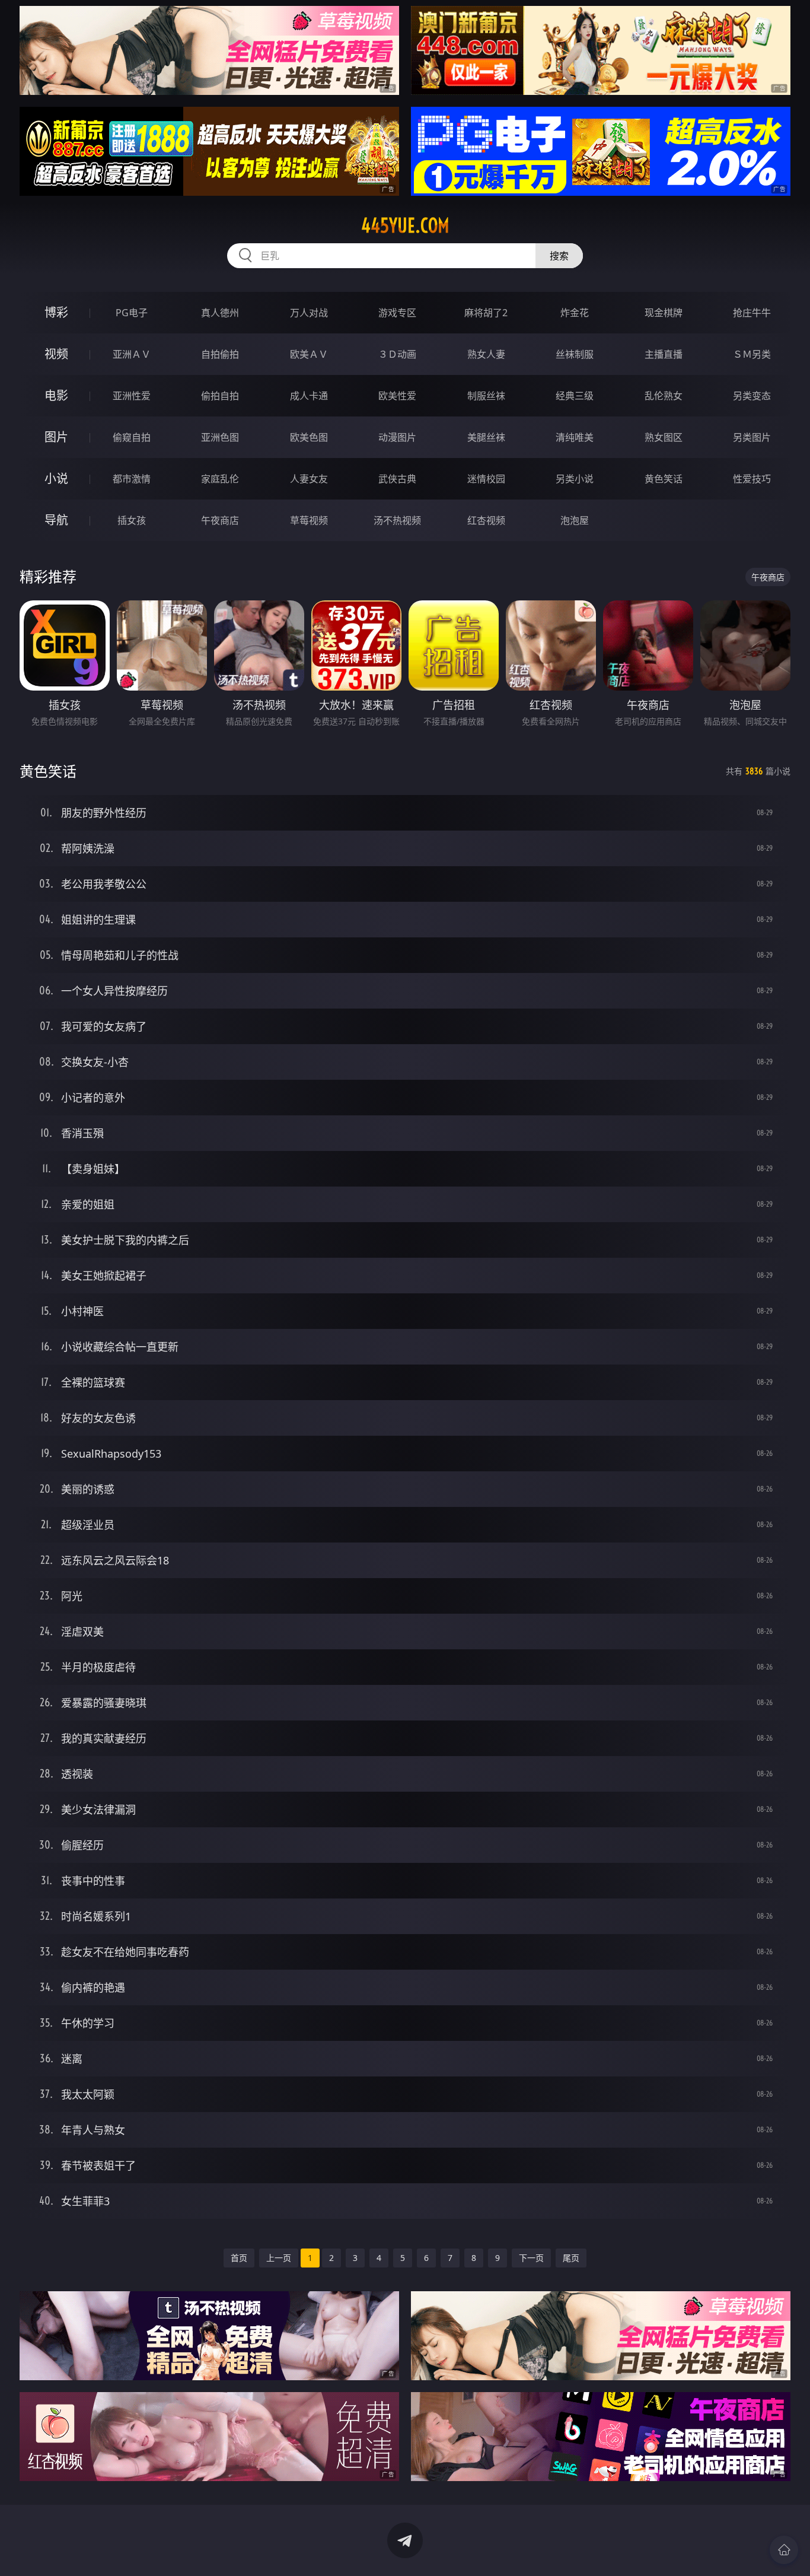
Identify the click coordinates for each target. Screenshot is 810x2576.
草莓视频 (309, 520)
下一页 (531, 2258)
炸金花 (575, 313)
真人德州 (220, 313)
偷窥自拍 (132, 437)
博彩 (56, 312)
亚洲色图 (220, 437)
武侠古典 (397, 479)
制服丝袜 (486, 396)
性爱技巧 (752, 479)
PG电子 (132, 313)
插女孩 (132, 520)
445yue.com (405, 225)
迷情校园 (486, 479)
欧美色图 (309, 437)
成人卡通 (309, 396)
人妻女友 (309, 479)
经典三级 (575, 396)
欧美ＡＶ (309, 354)
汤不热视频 (397, 520)
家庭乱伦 (220, 479)
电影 (56, 395)
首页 (239, 2258)
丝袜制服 (575, 354)
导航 (56, 520)
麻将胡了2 (486, 313)
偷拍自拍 (220, 396)
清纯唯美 (575, 437)
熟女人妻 (486, 354)
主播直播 (664, 354)
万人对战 (309, 313)
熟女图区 (664, 437)
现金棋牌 (664, 313)
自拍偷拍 (220, 354)
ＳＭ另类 (752, 354)
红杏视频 (486, 520)
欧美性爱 (397, 396)
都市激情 (132, 479)
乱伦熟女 (664, 396)
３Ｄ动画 (397, 354)
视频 (56, 354)
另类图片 (752, 437)
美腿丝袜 (486, 437)
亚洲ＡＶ (132, 354)
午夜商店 (220, 520)
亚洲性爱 (132, 396)
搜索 (559, 256)
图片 (56, 437)
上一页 (279, 2258)
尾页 (571, 2258)
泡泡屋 (575, 520)
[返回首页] (784, 2550)
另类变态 (752, 396)
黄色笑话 (664, 479)
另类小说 (575, 479)
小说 (56, 478)
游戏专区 (397, 313)
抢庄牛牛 (752, 313)
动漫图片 (397, 437)
